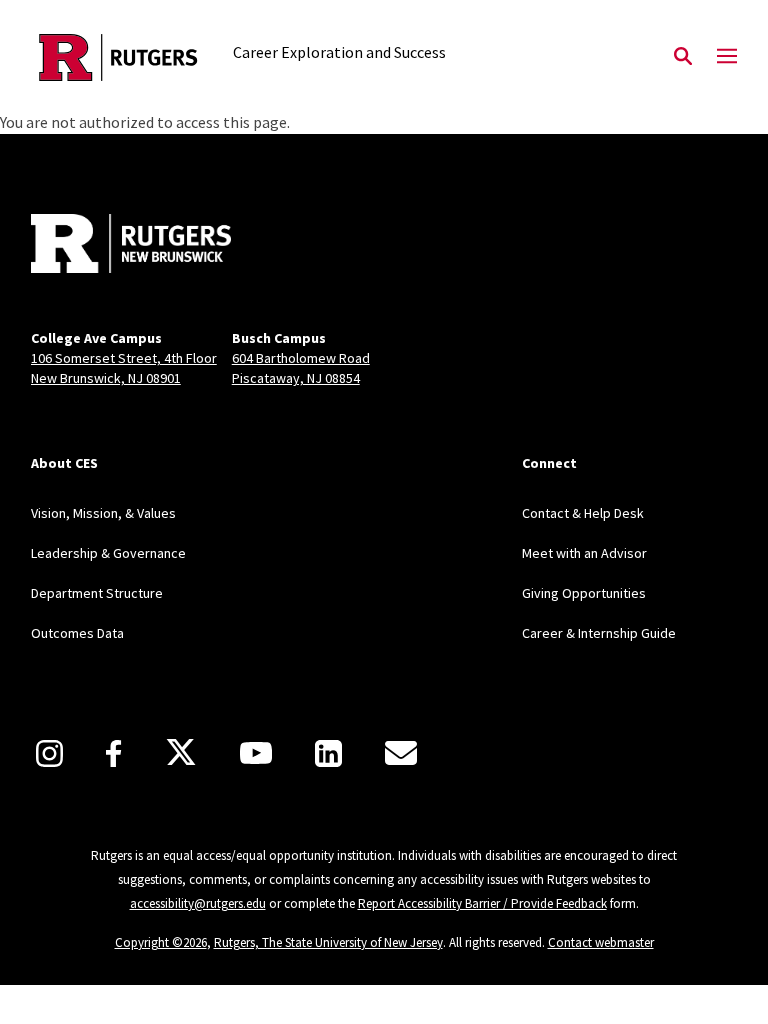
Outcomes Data (77, 633)
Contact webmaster (601, 942)
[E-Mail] (401, 753)
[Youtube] (256, 753)
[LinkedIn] (328, 753)
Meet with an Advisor (584, 553)
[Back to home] (163, 246)
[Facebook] (113, 753)
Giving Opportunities (584, 593)
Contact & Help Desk (583, 513)
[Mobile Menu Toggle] (727, 57)
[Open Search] (683, 57)
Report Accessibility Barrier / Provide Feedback (482, 903)
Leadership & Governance (108, 553)
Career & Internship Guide (599, 633)
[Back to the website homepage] (118, 57)
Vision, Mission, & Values (103, 513)
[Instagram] (49, 753)
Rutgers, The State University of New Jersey (328, 942)
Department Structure (97, 593)
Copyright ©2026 (161, 942)
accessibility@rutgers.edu (198, 903)
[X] (181, 753)
